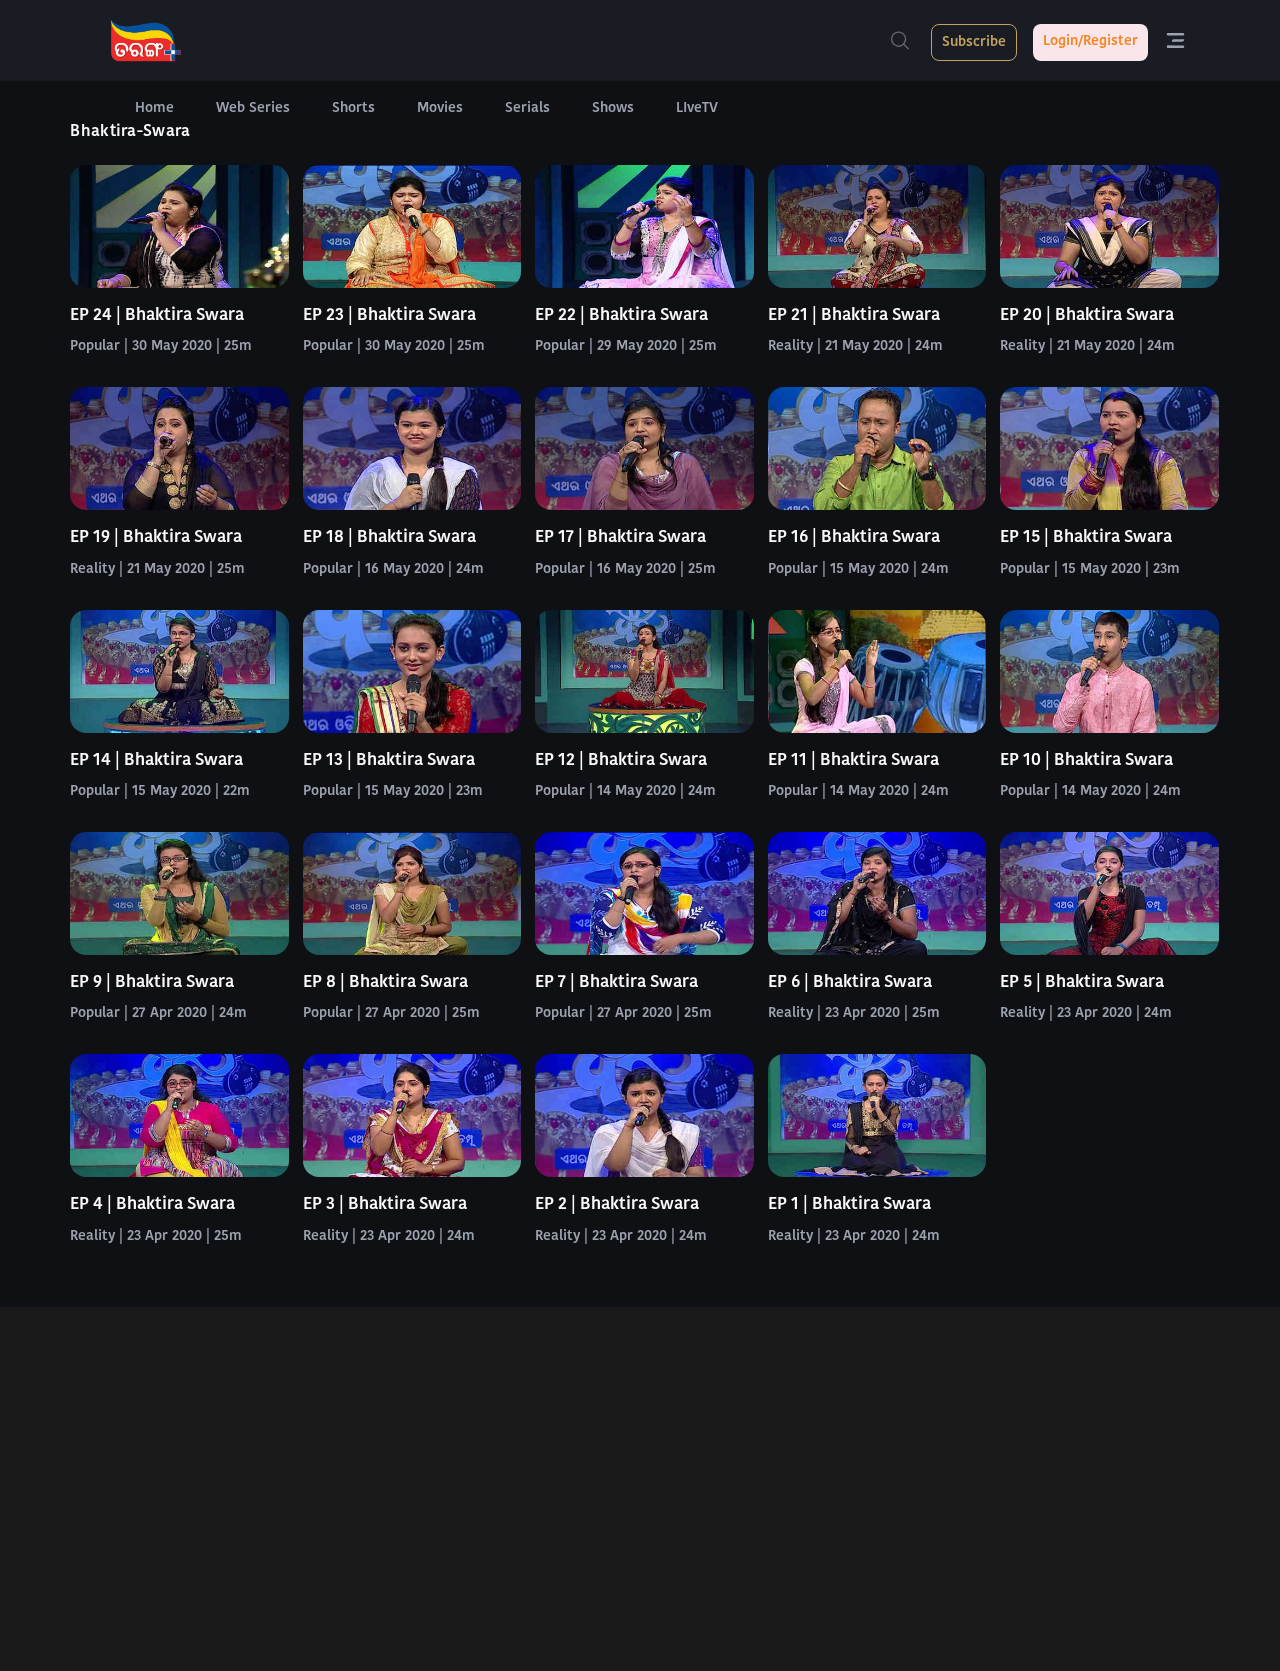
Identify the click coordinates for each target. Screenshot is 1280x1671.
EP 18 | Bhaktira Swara (389, 537)
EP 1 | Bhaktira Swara (849, 1204)
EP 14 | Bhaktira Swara (156, 760)
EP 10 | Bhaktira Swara (1086, 760)
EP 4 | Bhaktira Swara (152, 1204)
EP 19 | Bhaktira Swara (156, 537)
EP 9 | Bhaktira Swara (152, 982)
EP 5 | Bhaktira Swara (1082, 982)
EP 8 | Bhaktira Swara (385, 982)
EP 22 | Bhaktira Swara (621, 315)
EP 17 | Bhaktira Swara (620, 537)
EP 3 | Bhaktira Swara (385, 1204)
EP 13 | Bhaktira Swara (389, 760)
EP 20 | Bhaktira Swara (1087, 315)
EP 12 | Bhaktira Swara (621, 760)
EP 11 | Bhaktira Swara (853, 760)
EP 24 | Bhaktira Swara (157, 315)
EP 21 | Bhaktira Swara (854, 315)
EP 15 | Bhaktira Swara (1086, 537)
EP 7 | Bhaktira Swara (616, 982)
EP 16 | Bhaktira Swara (854, 537)
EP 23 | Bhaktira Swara (389, 315)
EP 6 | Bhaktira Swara (850, 982)
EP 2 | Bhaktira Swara (617, 1204)
